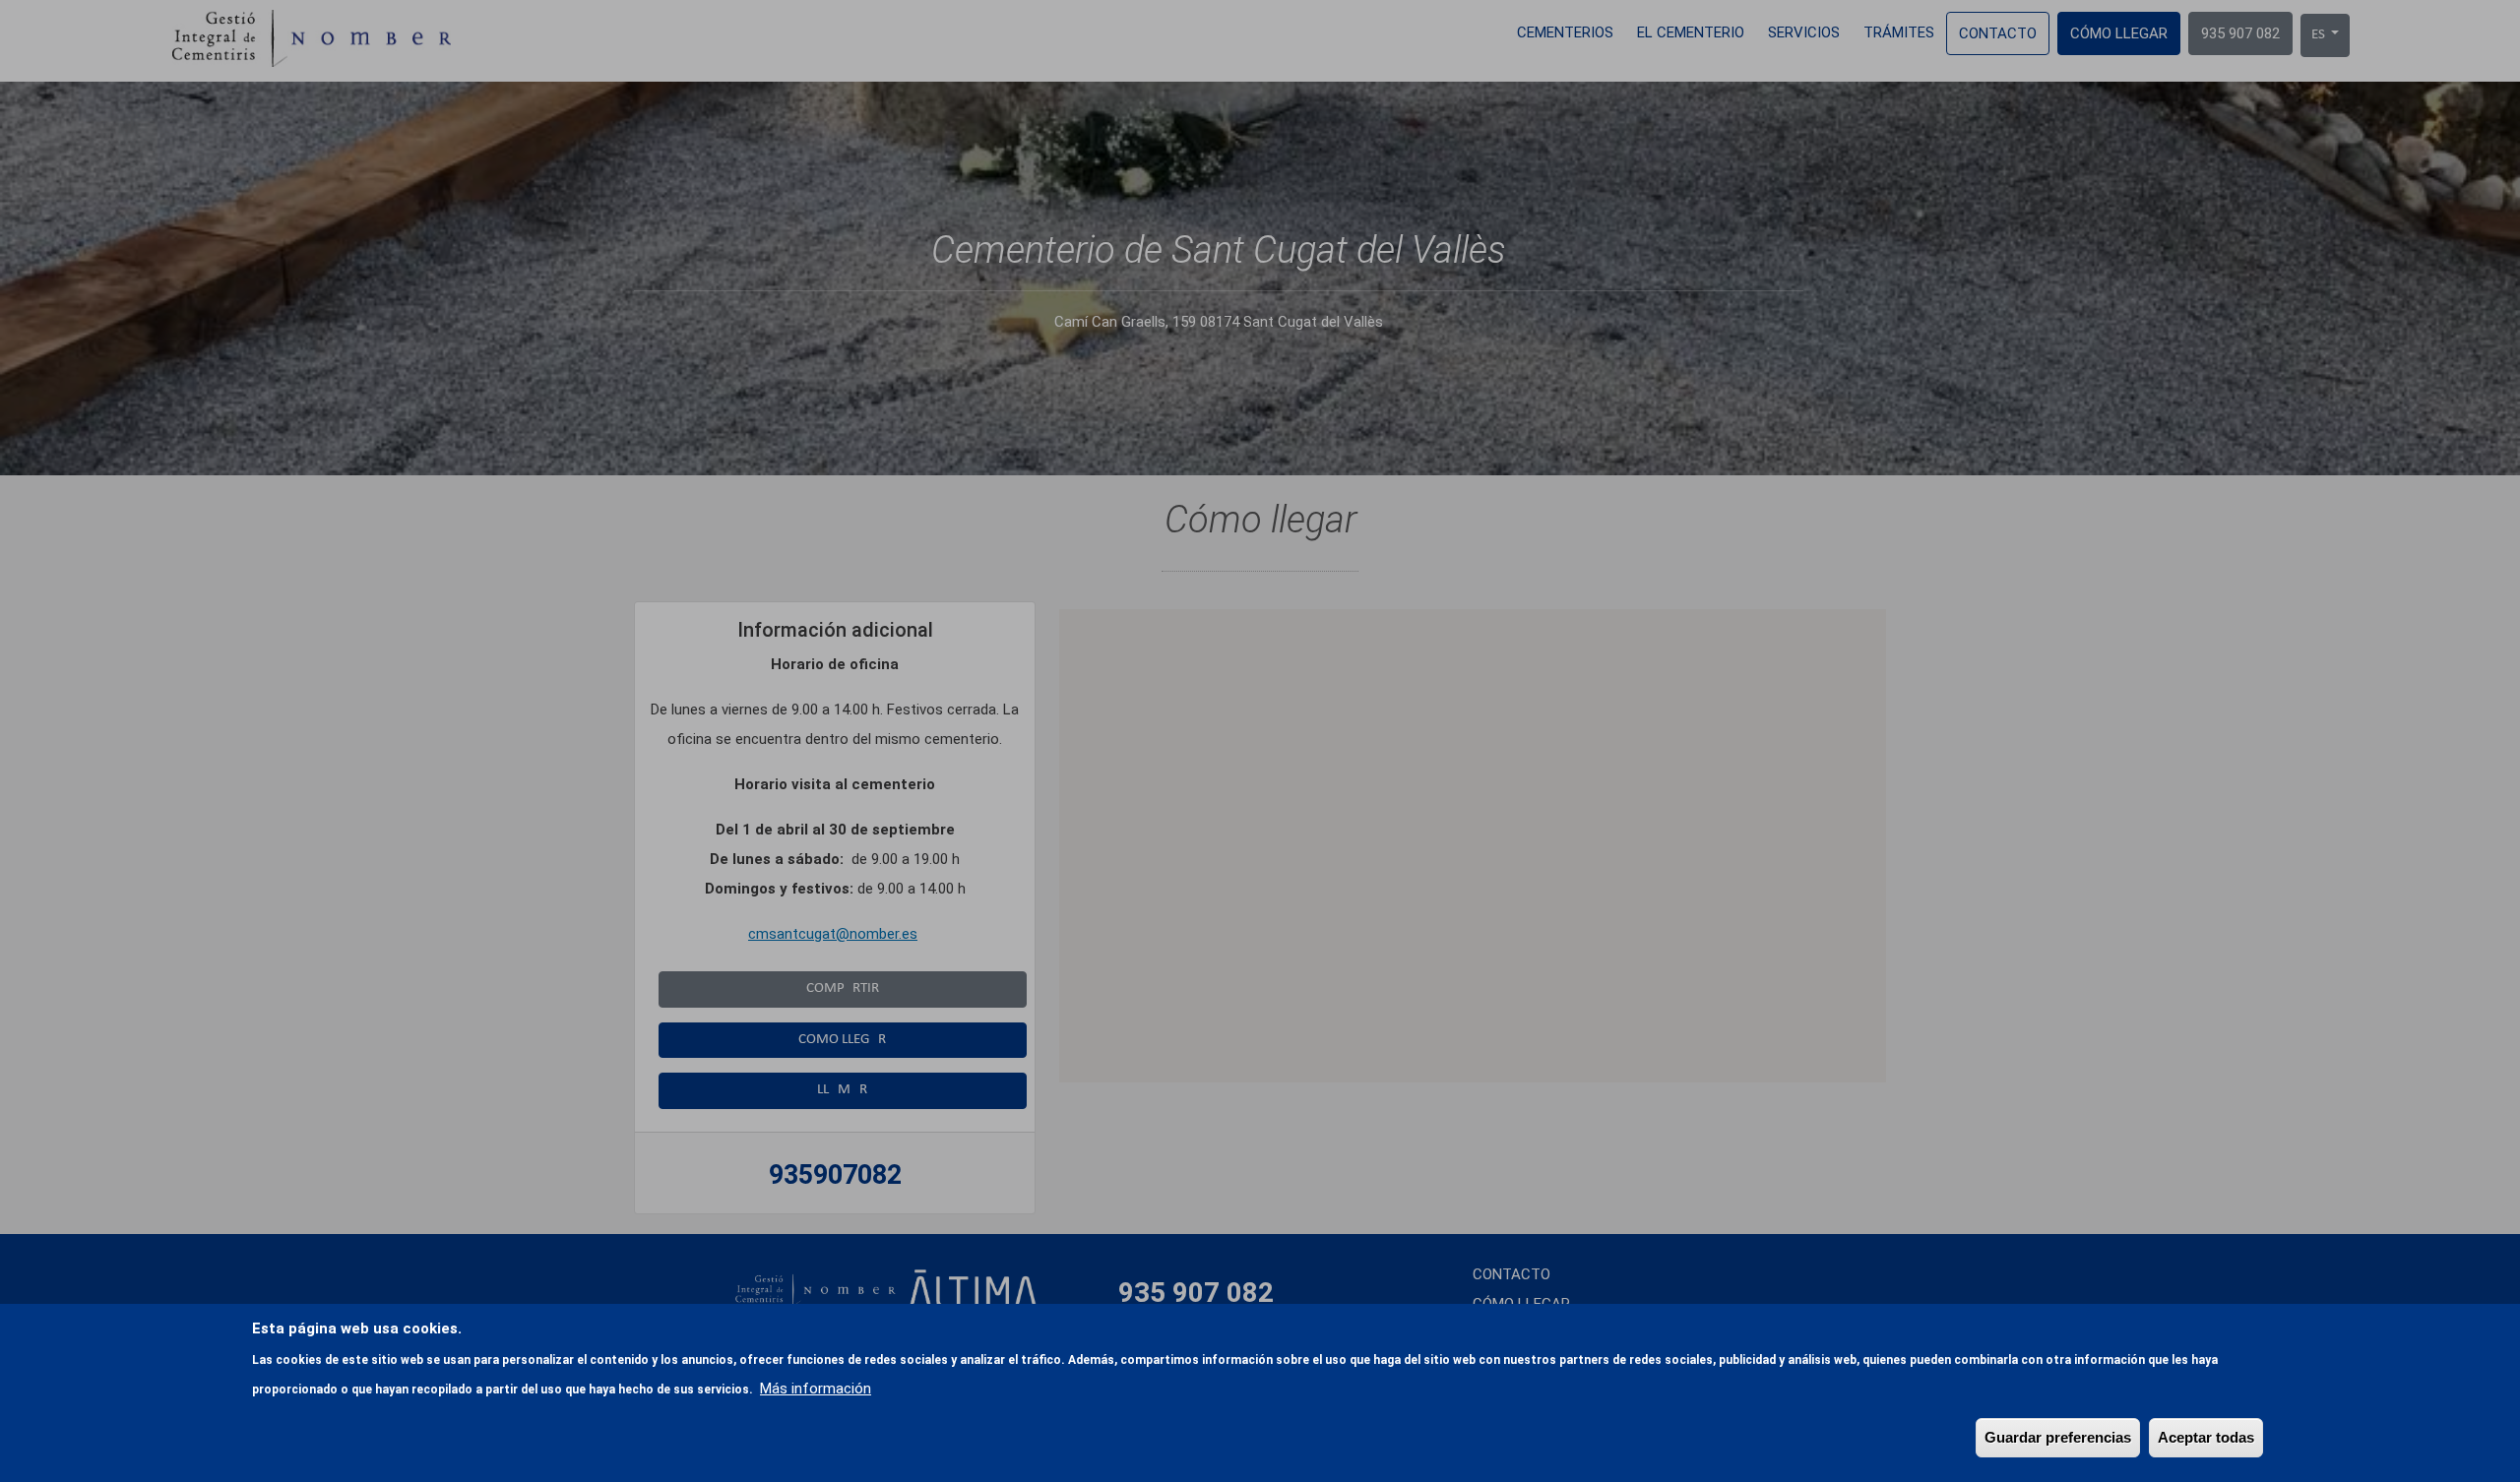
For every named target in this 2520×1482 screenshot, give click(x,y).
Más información (816, 1389)
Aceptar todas (2206, 1437)
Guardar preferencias (2058, 1437)
